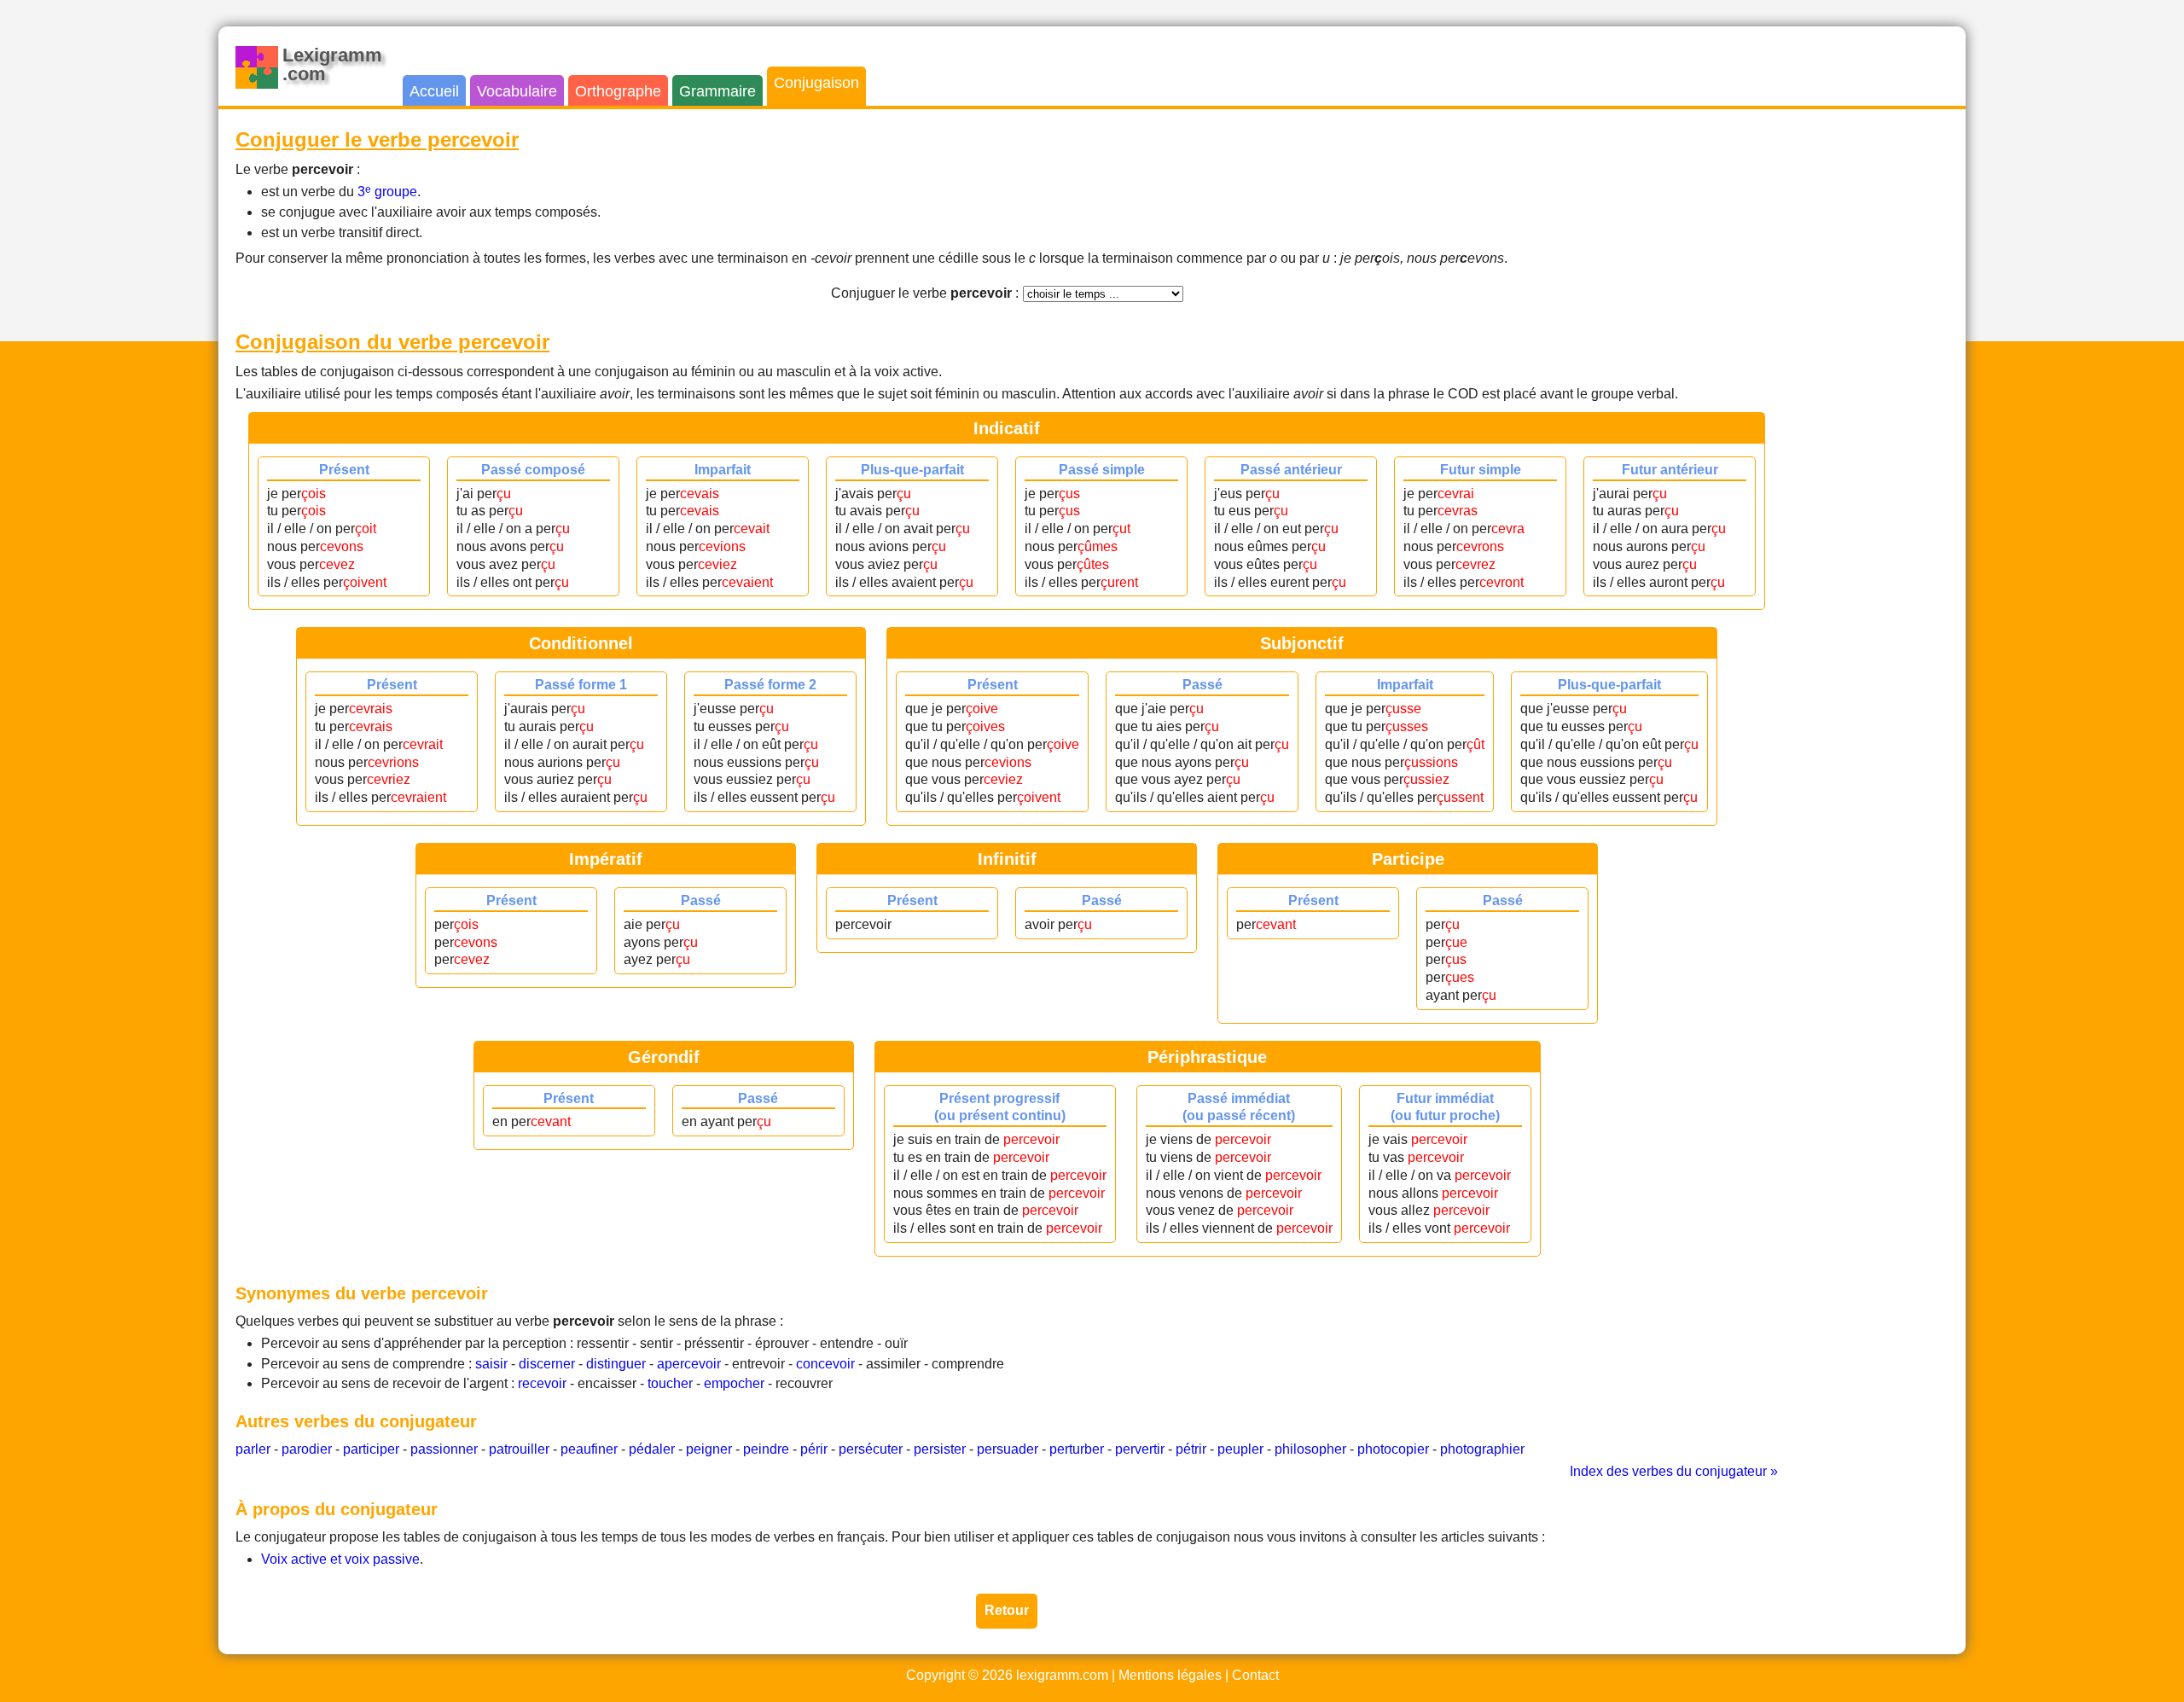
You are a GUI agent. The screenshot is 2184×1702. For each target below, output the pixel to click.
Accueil (434, 91)
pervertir (1140, 1449)
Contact (1255, 1675)
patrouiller (519, 1449)
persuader (1008, 1449)
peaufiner (589, 1449)
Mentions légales (1170, 1675)
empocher (734, 1383)
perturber (1077, 1449)
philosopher (1310, 1449)
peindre (766, 1449)
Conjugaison (816, 83)
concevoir (825, 1364)
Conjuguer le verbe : (925, 293)
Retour (1007, 1610)
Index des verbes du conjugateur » (1674, 1471)
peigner (709, 1449)
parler (253, 1449)
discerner (547, 1364)
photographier (1482, 1449)
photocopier (1393, 1449)
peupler (1240, 1449)
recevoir (542, 1383)
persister (940, 1449)
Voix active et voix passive (340, 1559)
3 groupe (387, 192)
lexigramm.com (1062, 1675)
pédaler (652, 1449)
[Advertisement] (1880, 382)
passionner (444, 1449)
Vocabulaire (517, 91)
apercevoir (689, 1364)
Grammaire (717, 91)
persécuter (871, 1449)
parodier (307, 1449)
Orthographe (618, 91)
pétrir (1191, 1449)
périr (814, 1449)
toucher (670, 1383)
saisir (491, 1364)
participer (371, 1449)
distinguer (616, 1364)
